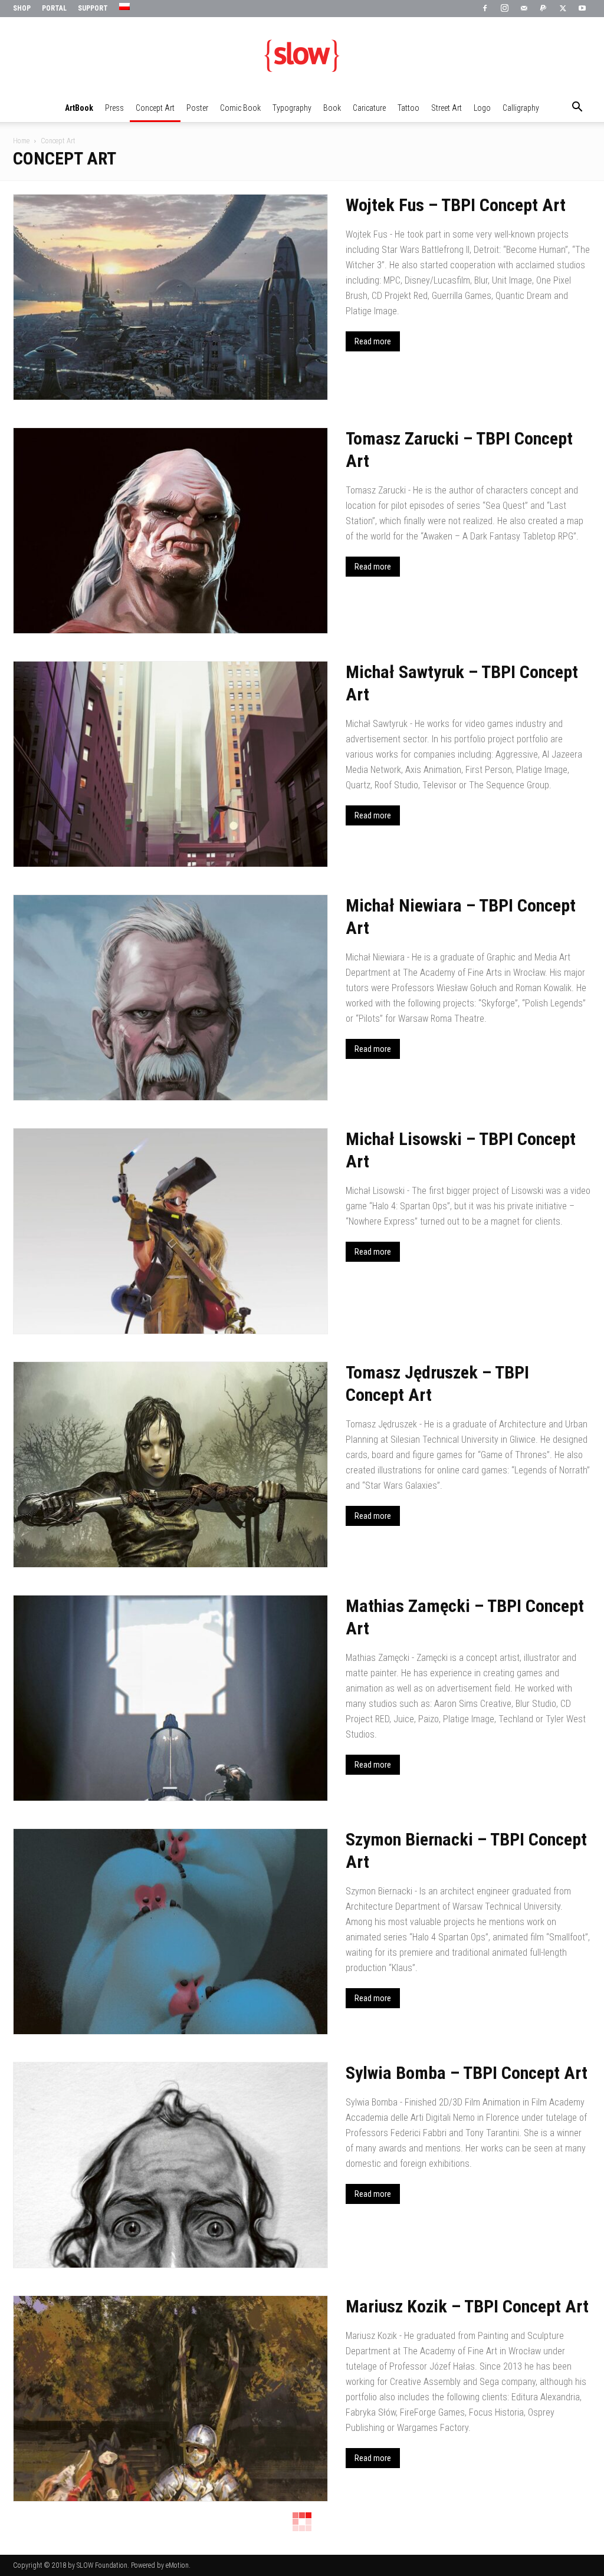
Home (21, 141)
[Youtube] (582, 9)
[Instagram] (504, 9)
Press (114, 108)
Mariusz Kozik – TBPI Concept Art (467, 2306)
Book (332, 108)
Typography (292, 108)
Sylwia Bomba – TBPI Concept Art (467, 2073)
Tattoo (408, 108)
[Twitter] (563, 9)
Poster (197, 108)
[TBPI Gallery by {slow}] (302, 56)
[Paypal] (543, 9)
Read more (373, 341)
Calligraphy (521, 108)
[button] (577, 108)
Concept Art (155, 108)
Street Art (447, 108)
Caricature (369, 108)
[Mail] (524, 9)
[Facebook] (485, 9)
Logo (482, 108)
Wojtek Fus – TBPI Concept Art (456, 205)
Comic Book (240, 108)
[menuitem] (126, 7)
